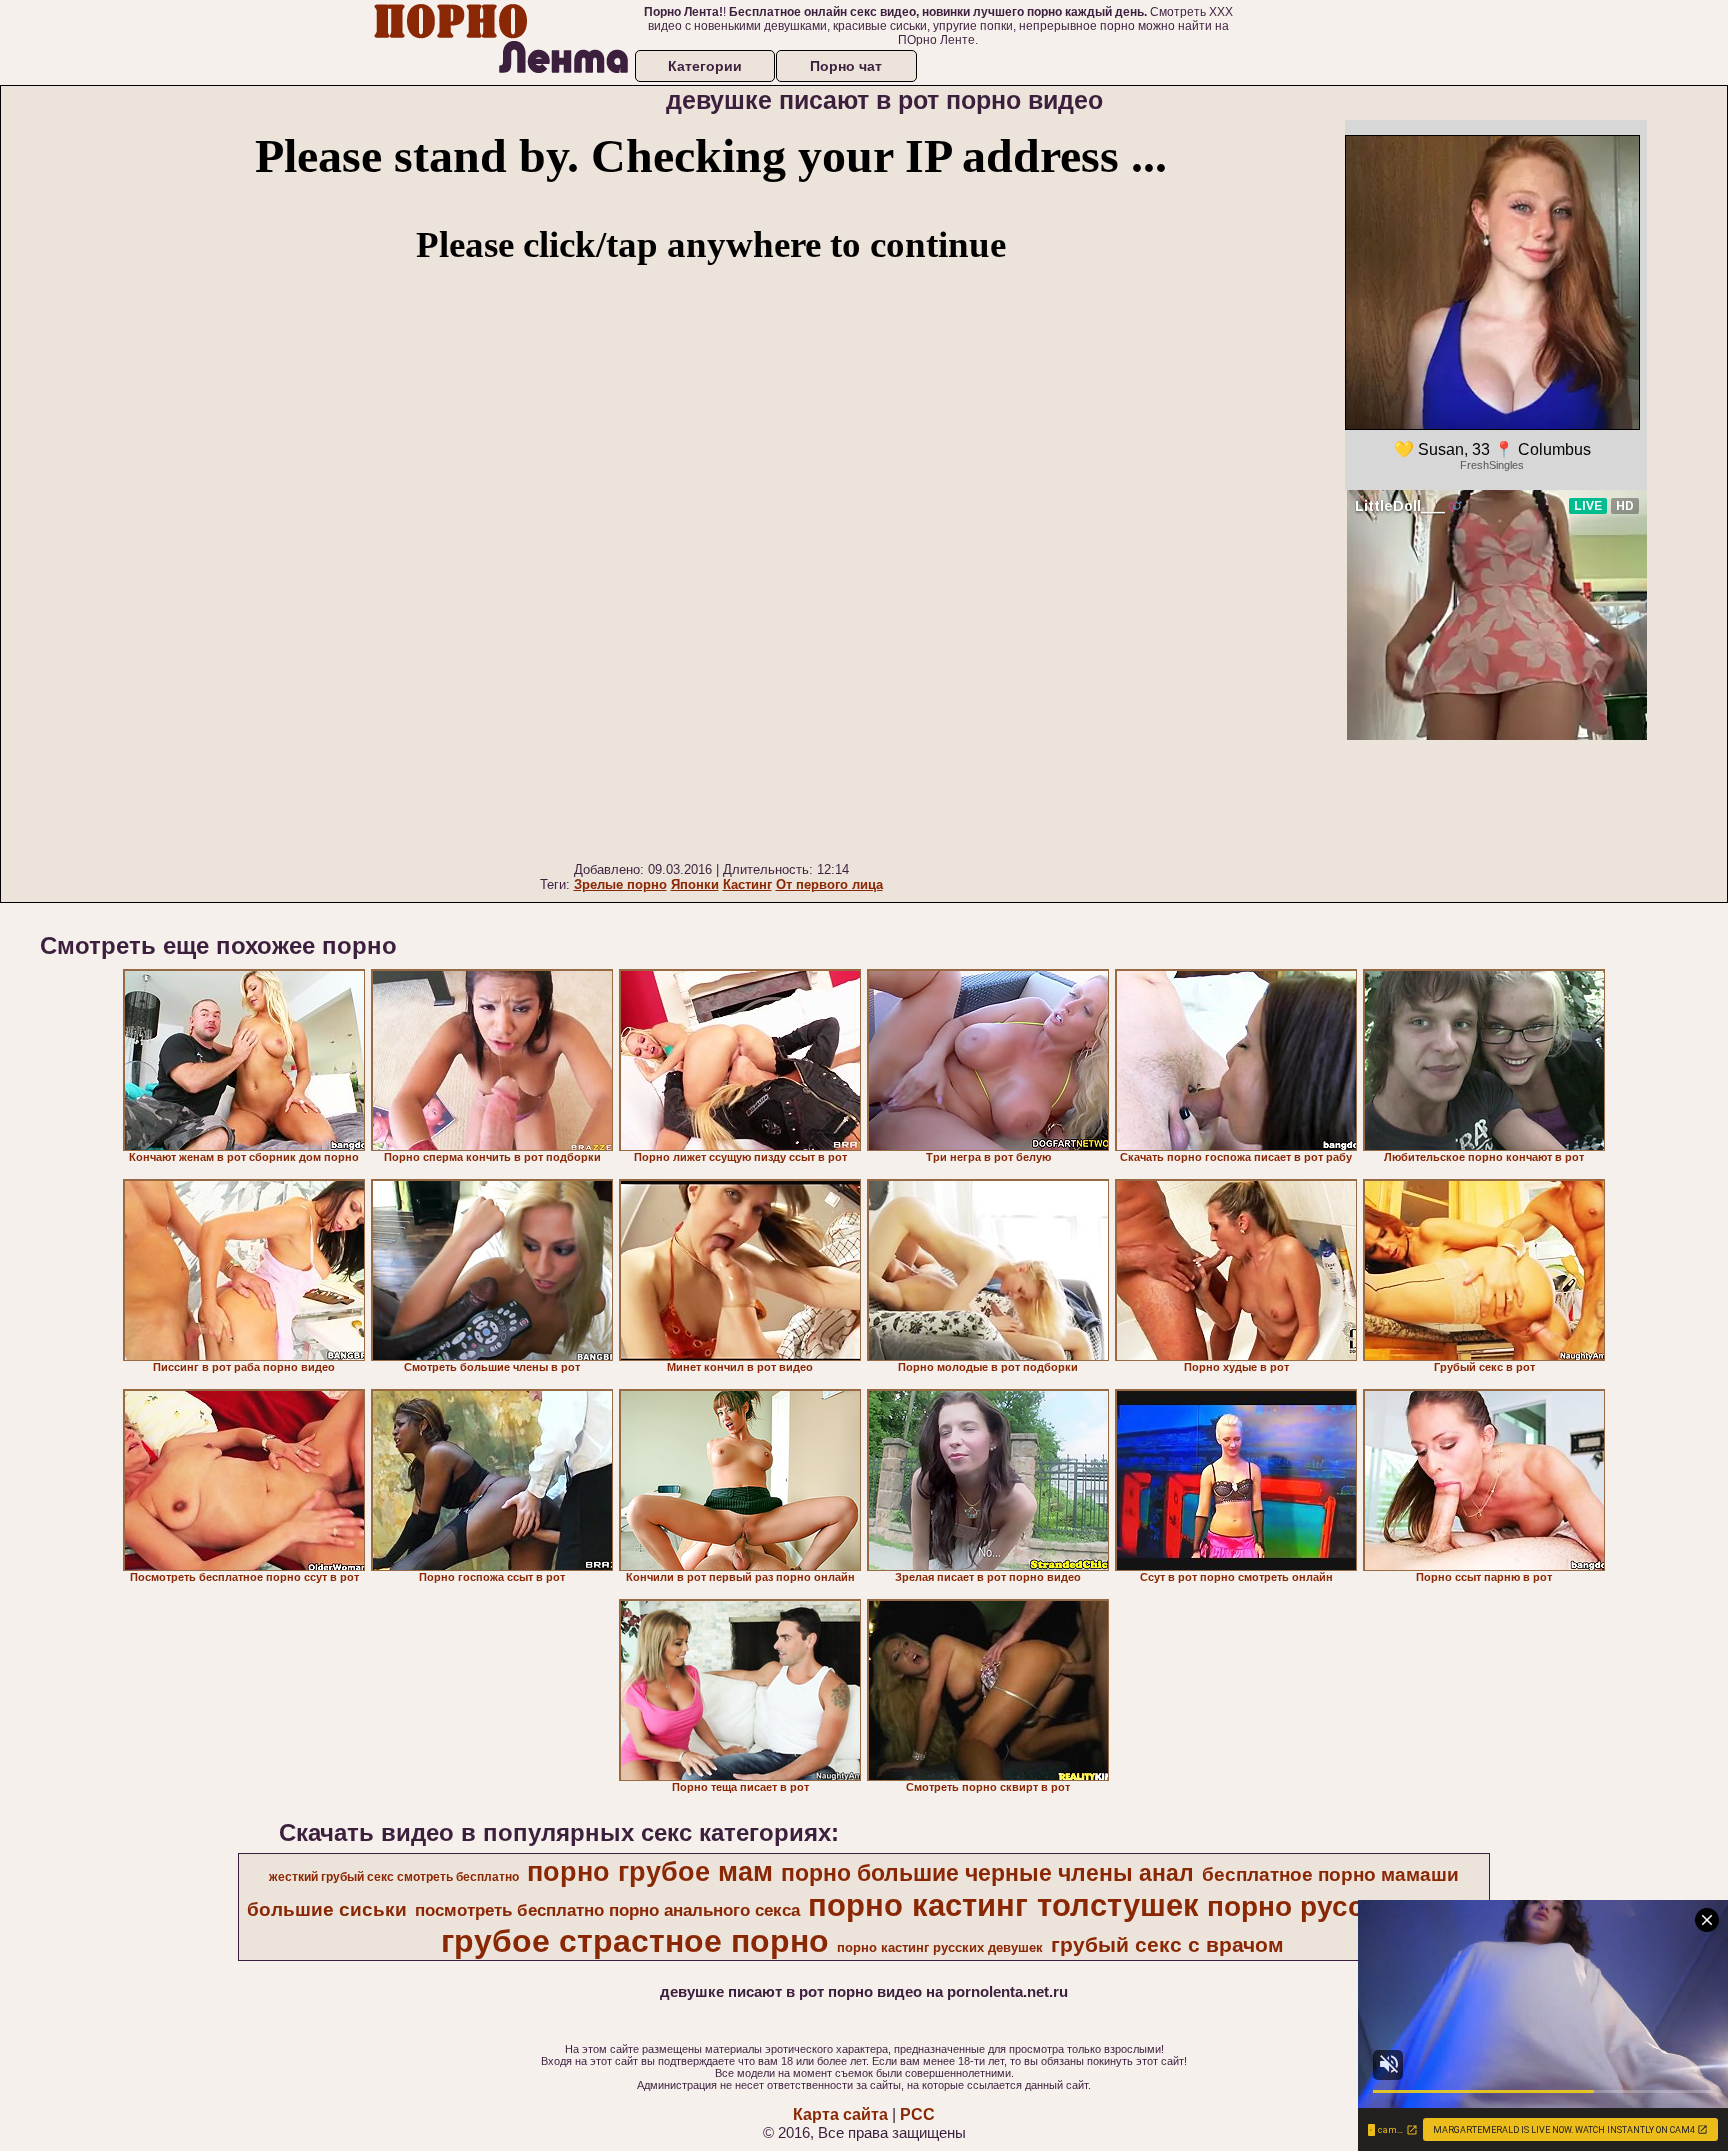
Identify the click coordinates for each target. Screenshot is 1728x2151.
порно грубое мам (650, 1872)
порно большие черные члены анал (987, 1873)
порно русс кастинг (1342, 1906)
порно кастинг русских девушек (940, 1947)
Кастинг (747, 884)
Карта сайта (840, 2114)
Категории (705, 66)
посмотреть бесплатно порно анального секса (607, 1910)
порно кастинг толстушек (1003, 1905)
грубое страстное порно (635, 1941)
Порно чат (846, 66)
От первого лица (829, 884)
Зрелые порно (620, 884)
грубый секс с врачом (1167, 1945)
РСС (917, 2114)
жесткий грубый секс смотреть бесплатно (394, 1877)
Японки (695, 884)
